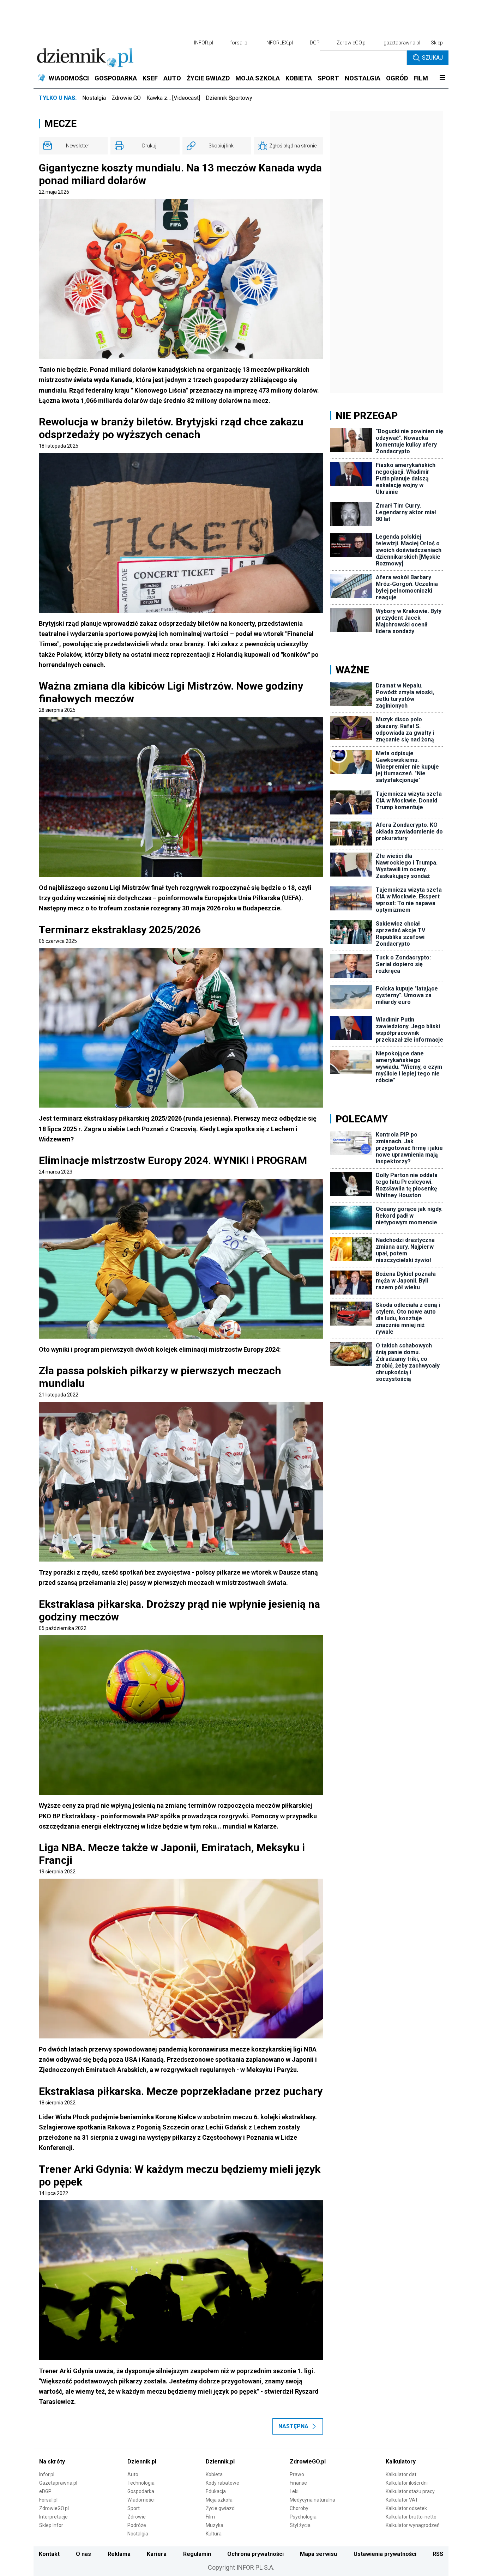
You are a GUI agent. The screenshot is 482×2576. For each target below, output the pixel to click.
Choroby (299, 2508)
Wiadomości (141, 2500)
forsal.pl (239, 43)
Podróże (137, 2525)
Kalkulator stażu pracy (410, 2491)
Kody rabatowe (222, 2483)
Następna (293, 2426)
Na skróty (52, 2462)
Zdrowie (137, 2517)
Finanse (298, 2483)
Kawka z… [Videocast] (173, 98)
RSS (438, 2554)
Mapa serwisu (318, 2554)
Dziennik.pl (142, 2462)
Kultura (214, 2534)
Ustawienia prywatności (385, 2554)
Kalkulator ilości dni (407, 2483)
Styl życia (300, 2525)
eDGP (45, 2491)
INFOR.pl (204, 43)
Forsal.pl (48, 2500)
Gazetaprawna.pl (58, 2483)
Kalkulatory (401, 2462)
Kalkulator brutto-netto (411, 2517)
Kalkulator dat (401, 2474)
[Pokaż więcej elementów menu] (442, 78)
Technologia (141, 2483)
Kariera (157, 2554)
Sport (134, 2508)
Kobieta (214, 2474)
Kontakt (49, 2554)
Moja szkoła (219, 2500)
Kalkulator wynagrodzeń (413, 2525)
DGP (315, 43)
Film (210, 2517)
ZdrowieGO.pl (352, 43)
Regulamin (197, 2554)
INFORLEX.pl (279, 43)
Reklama (119, 2554)
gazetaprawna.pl (402, 43)
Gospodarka (141, 2491)
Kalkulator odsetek (406, 2508)
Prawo (297, 2474)
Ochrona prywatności (255, 2554)
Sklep (437, 43)
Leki (294, 2491)
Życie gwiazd (220, 2508)
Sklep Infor (51, 2525)
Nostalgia (94, 98)
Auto (133, 2474)
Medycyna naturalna (312, 2500)
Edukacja (216, 2491)
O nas (83, 2554)
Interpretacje (53, 2517)
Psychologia (303, 2517)
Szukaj (432, 58)
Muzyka (215, 2525)
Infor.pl (47, 2474)
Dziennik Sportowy (229, 98)
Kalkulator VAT (402, 2500)
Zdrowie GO (126, 98)
